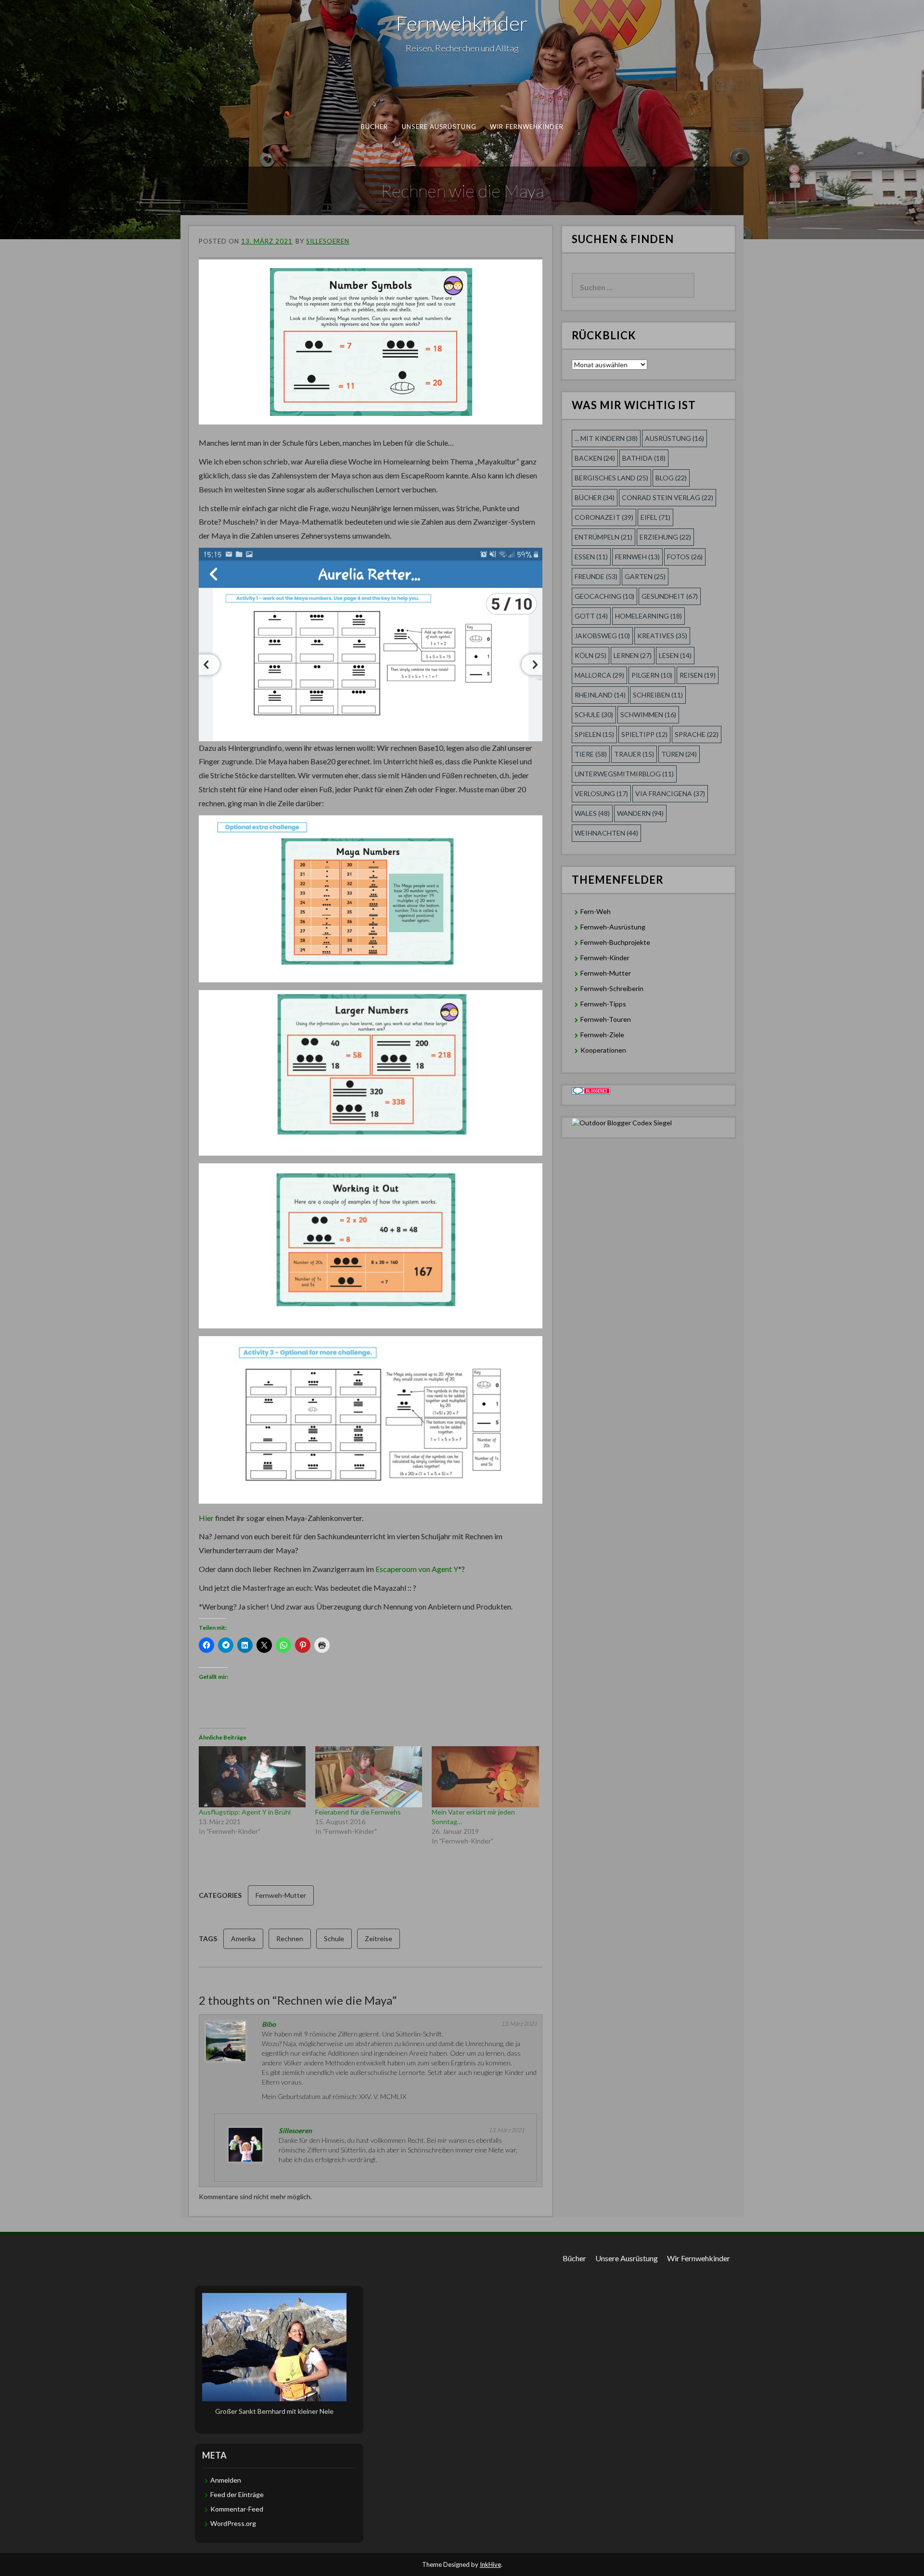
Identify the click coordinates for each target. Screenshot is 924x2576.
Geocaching (604, 596)
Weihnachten (606, 833)
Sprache (697, 734)
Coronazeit (604, 517)
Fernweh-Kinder (605, 958)
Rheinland (600, 695)
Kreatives (662, 636)
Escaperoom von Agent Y (417, 1569)
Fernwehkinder (462, 23)
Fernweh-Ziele (602, 1035)
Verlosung (601, 793)
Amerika (243, 1938)
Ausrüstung (674, 438)
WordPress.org (233, 2523)
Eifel (655, 517)
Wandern (640, 813)
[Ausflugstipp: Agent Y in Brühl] (252, 1777)
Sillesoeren (328, 241)
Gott (591, 616)
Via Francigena (670, 793)
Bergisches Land (611, 478)
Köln (590, 655)
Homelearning (648, 616)
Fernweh (637, 557)
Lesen (675, 655)
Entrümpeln (603, 537)
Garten (645, 576)
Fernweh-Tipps (603, 1004)
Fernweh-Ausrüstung (613, 927)
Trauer (634, 754)
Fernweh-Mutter (281, 1895)
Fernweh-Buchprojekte (615, 942)
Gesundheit (670, 596)
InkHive (490, 2564)
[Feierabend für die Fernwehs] (369, 1777)
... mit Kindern (606, 438)
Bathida (644, 458)
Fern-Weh (596, 911)
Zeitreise (379, 1938)
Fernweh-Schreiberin (612, 988)
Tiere (591, 754)
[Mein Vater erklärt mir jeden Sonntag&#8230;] (485, 1777)
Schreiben (658, 695)
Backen (595, 458)
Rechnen (290, 1938)
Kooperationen (603, 1050)
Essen (591, 557)
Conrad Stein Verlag (667, 497)
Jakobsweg (602, 636)
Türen (679, 754)
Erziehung (665, 537)
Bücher (375, 127)
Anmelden (226, 2480)
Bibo (269, 2024)
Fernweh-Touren (606, 1019)
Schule (334, 1938)
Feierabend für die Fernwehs (358, 1812)
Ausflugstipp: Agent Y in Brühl (245, 1812)
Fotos (685, 557)
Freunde (596, 576)
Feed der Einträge (237, 2494)
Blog (671, 478)
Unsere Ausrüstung (439, 127)
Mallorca (599, 675)
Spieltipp (644, 734)
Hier (207, 1518)
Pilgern (652, 675)
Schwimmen (648, 715)
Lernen (633, 655)
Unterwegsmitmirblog (624, 774)
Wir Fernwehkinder (527, 127)
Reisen (698, 675)
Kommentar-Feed (237, 2509)
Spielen (594, 734)
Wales (592, 813)
